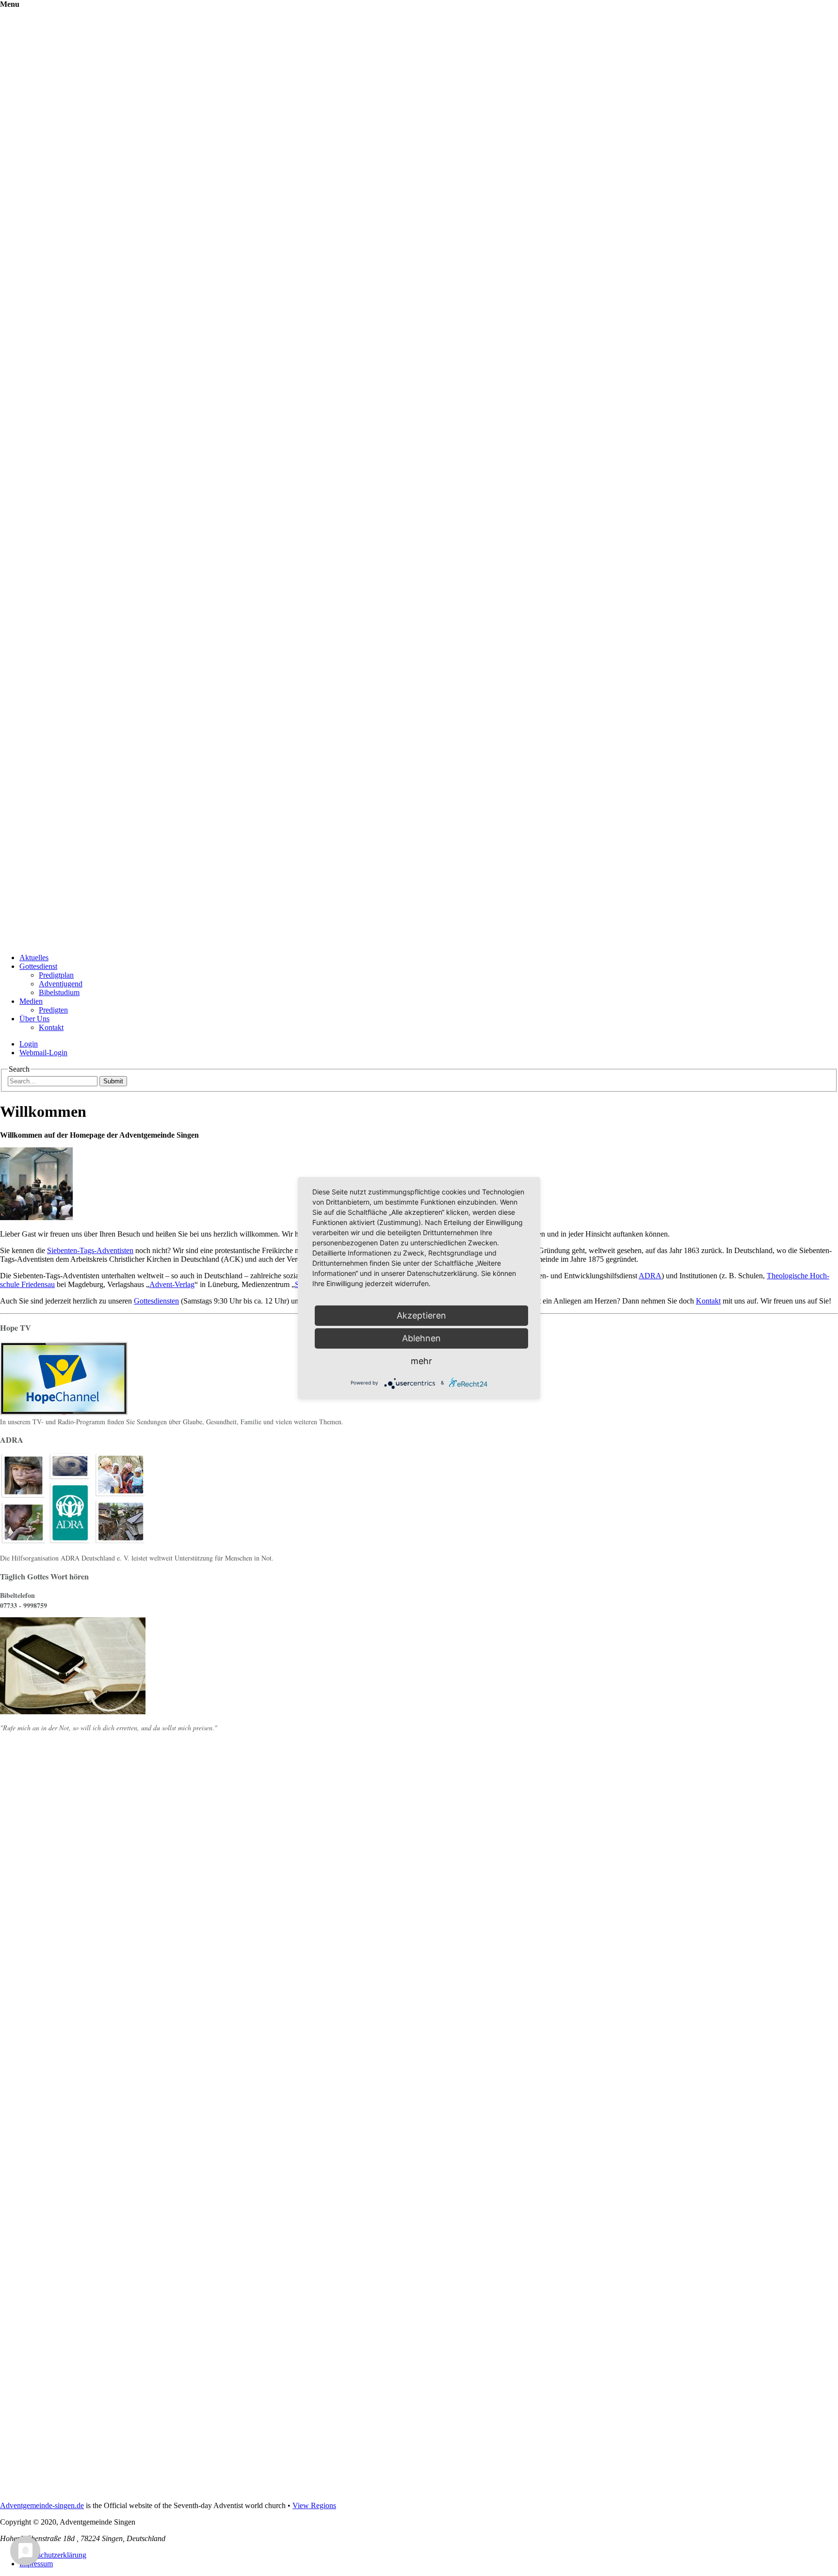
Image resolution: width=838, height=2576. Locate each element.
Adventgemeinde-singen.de (42, 2505)
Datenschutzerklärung (53, 2555)
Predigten (53, 1010)
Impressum (36, 2564)
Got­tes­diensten (156, 1301)
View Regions (314, 2505)
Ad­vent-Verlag (172, 1284)
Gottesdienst (38, 966)
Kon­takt (708, 1301)
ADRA (650, 1276)
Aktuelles (34, 958)
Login (29, 1044)
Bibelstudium (59, 992)
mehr (421, 1361)
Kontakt (51, 1027)
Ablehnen (421, 1338)
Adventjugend (61, 984)
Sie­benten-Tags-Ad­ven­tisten (90, 1250)
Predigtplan (56, 975)
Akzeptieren (421, 1315)
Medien (31, 1001)
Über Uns (34, 1019)
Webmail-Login (43, 1053)
